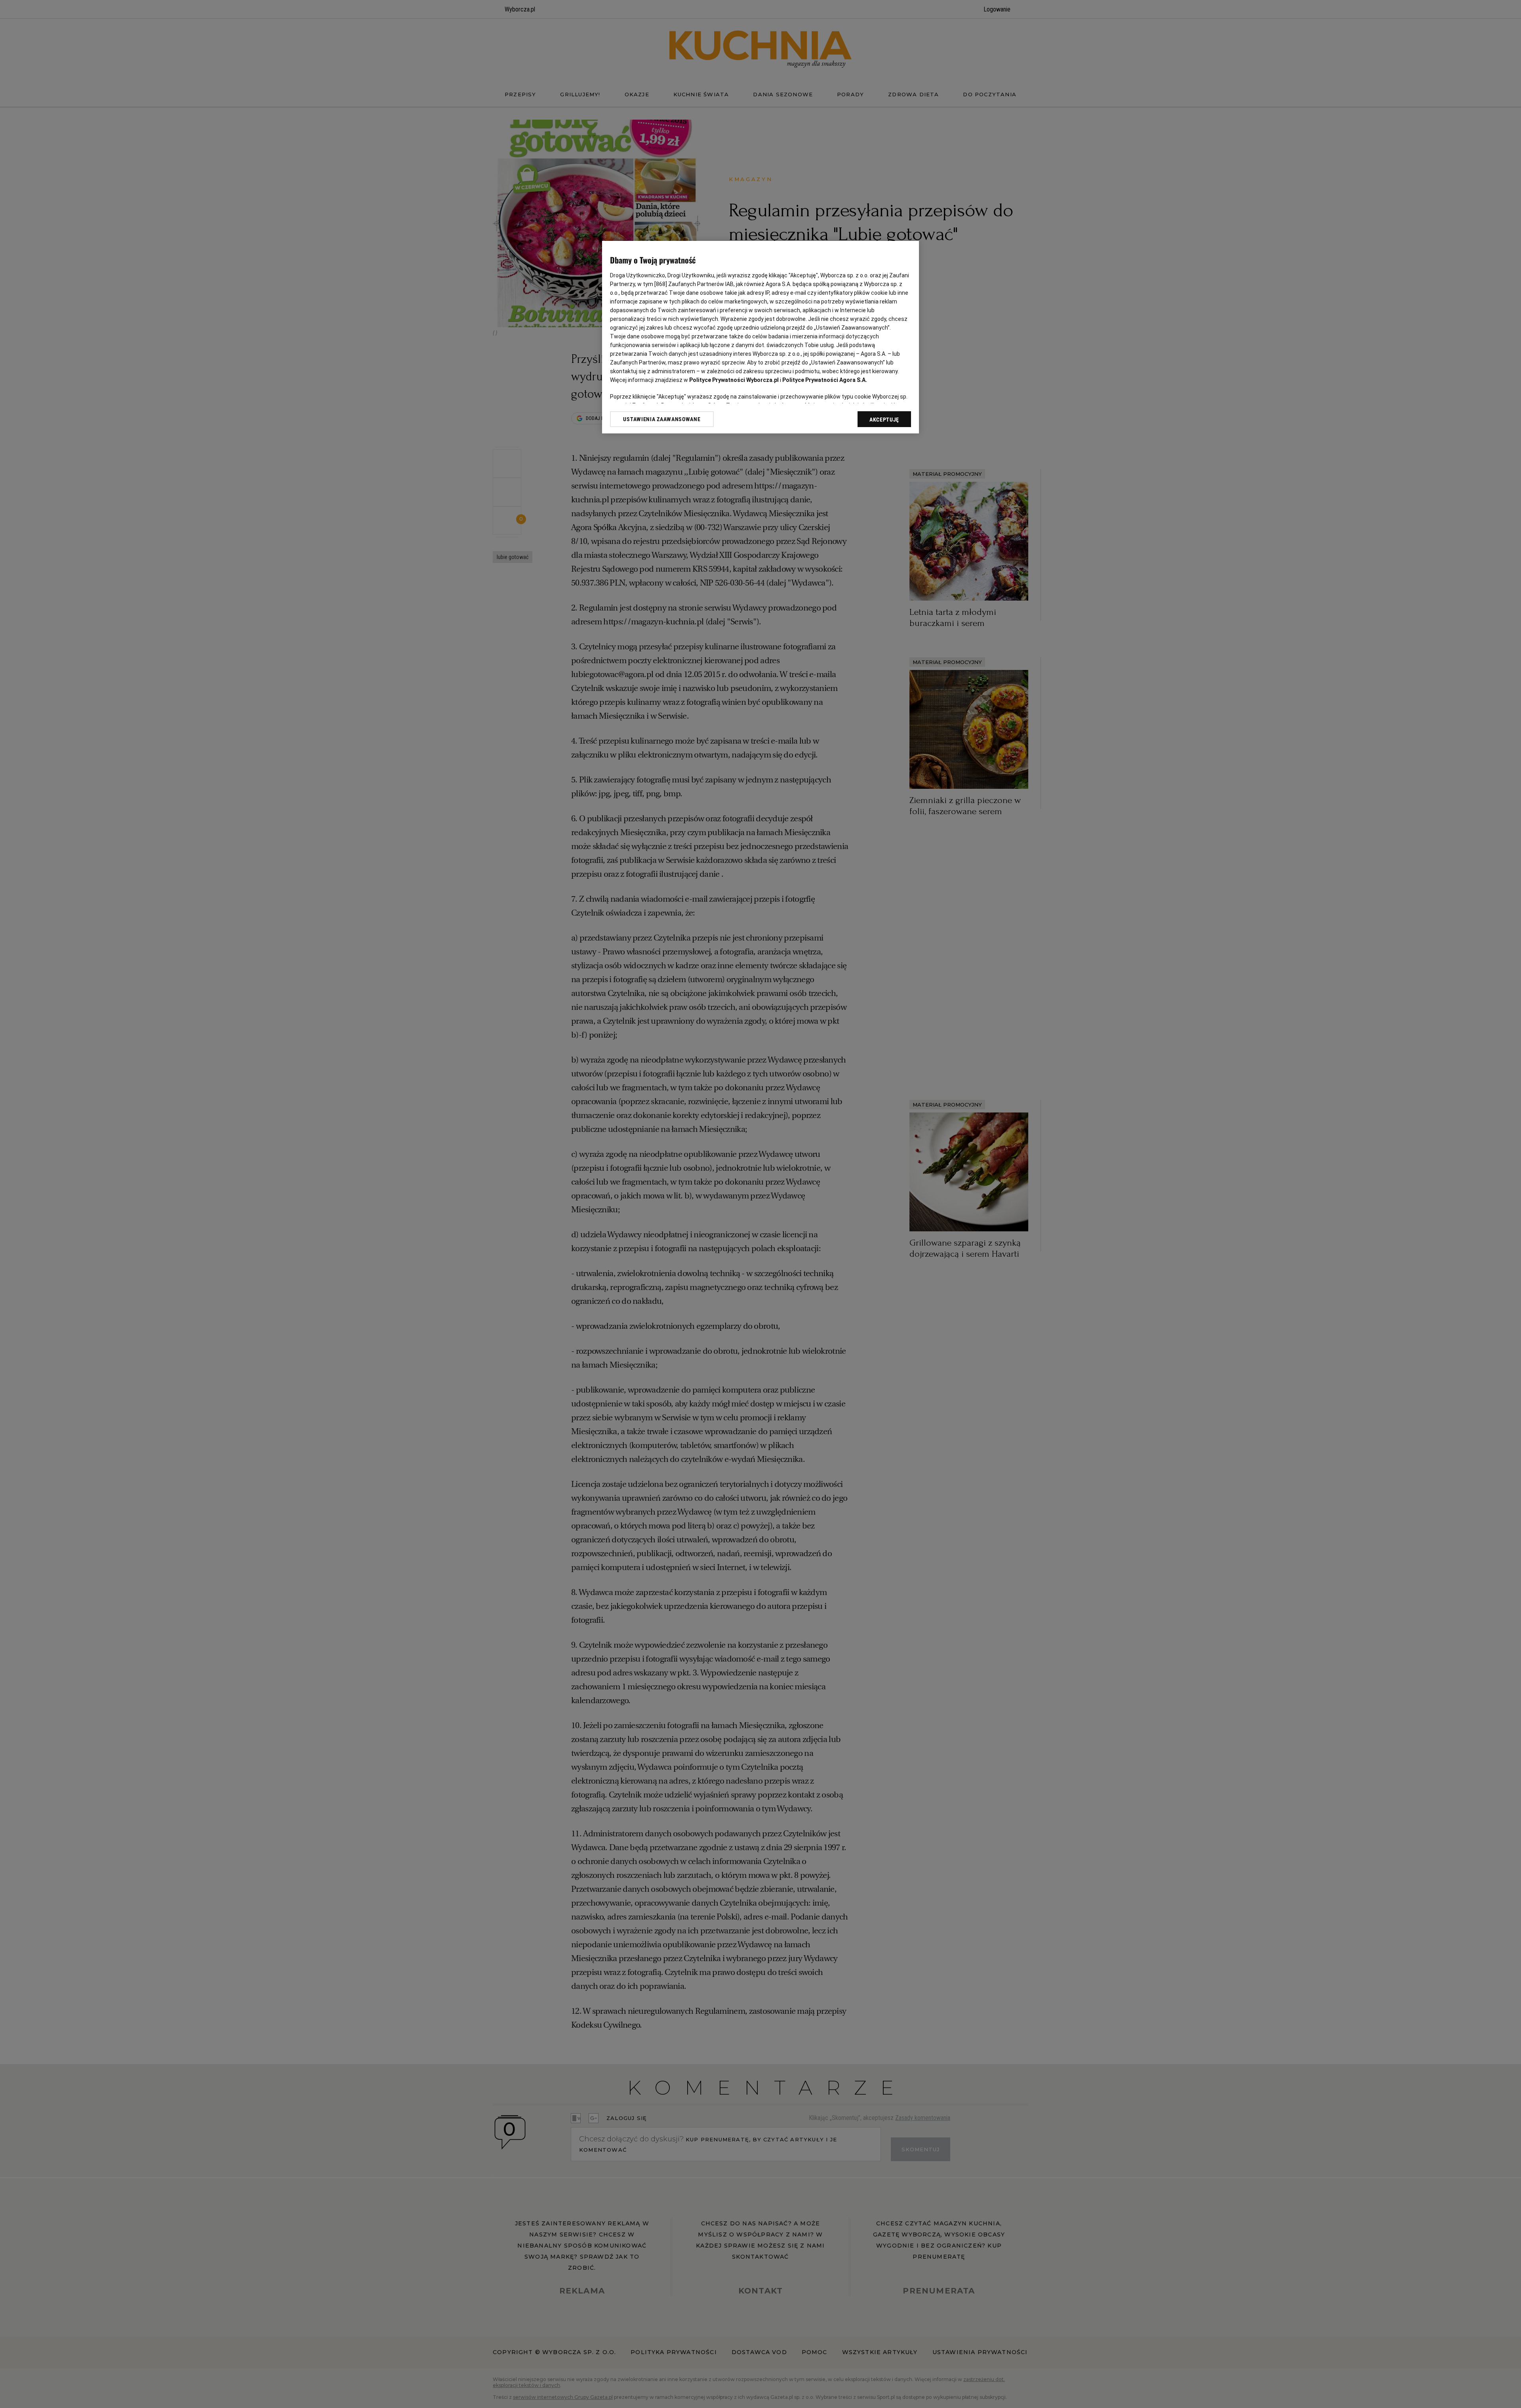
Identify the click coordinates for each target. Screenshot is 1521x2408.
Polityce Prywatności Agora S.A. (825, 380)
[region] (760, 337)
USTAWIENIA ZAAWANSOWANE (662, 419)
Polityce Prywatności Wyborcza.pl (734, 380)
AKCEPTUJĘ (884, 420)
